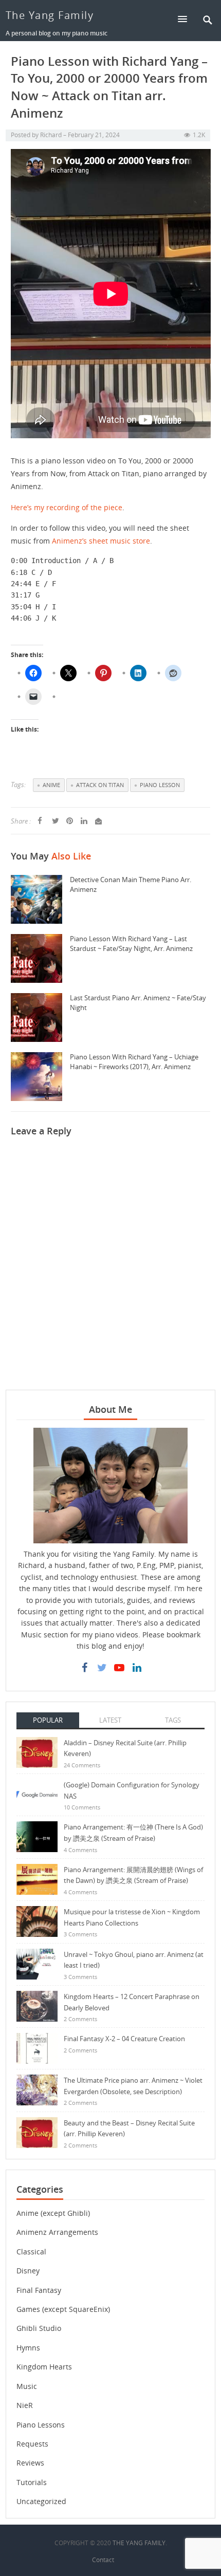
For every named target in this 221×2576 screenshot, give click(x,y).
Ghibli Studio (39, 2328)
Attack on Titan (100, 785)
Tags (173, 1720)
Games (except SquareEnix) (63, 2309)
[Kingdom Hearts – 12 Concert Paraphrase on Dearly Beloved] (37, 2005)
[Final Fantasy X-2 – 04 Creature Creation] (37, 2048)
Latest (110, 1720)
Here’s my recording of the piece (67, 507)
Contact (103, 2560)
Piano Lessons (41, 2425)
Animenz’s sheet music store (101, 541)
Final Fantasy (39, 2290)
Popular (48, 1720)
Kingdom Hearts (44, 2367)
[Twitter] (102, 1668)
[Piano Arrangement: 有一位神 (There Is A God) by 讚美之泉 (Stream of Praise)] (37, 1836)
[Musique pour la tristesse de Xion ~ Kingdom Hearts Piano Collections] (37, 1921)
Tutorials (32, 2482)
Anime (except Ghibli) (53, 2213)
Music (27, 2386)
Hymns (28, 2348)
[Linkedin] (137, 1668)
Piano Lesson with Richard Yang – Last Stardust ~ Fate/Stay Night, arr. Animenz (131, 944)
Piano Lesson (160, 785)
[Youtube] (119, 1668)
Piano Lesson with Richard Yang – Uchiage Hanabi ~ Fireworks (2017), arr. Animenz (134, 1062)
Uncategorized (41, 2501)
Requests (32, 2444)
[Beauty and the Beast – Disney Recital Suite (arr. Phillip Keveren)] (37, 2131)
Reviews (30, 2463)
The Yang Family (50, 15)
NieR (25, 2405)
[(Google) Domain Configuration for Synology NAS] (37, 1794)
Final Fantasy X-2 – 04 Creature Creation (124, 2039)
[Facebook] (84, 1668)
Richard (51, 135)
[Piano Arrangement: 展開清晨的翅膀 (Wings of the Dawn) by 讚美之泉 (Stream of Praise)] (37, 1879)
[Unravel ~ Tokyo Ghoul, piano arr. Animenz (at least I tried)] (37, 1963)
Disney (28, 2271)
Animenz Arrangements (57, 2232)
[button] (187, 19)
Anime (51, 785)
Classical (31, 2252)
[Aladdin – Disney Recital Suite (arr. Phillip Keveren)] (37, 1751)
